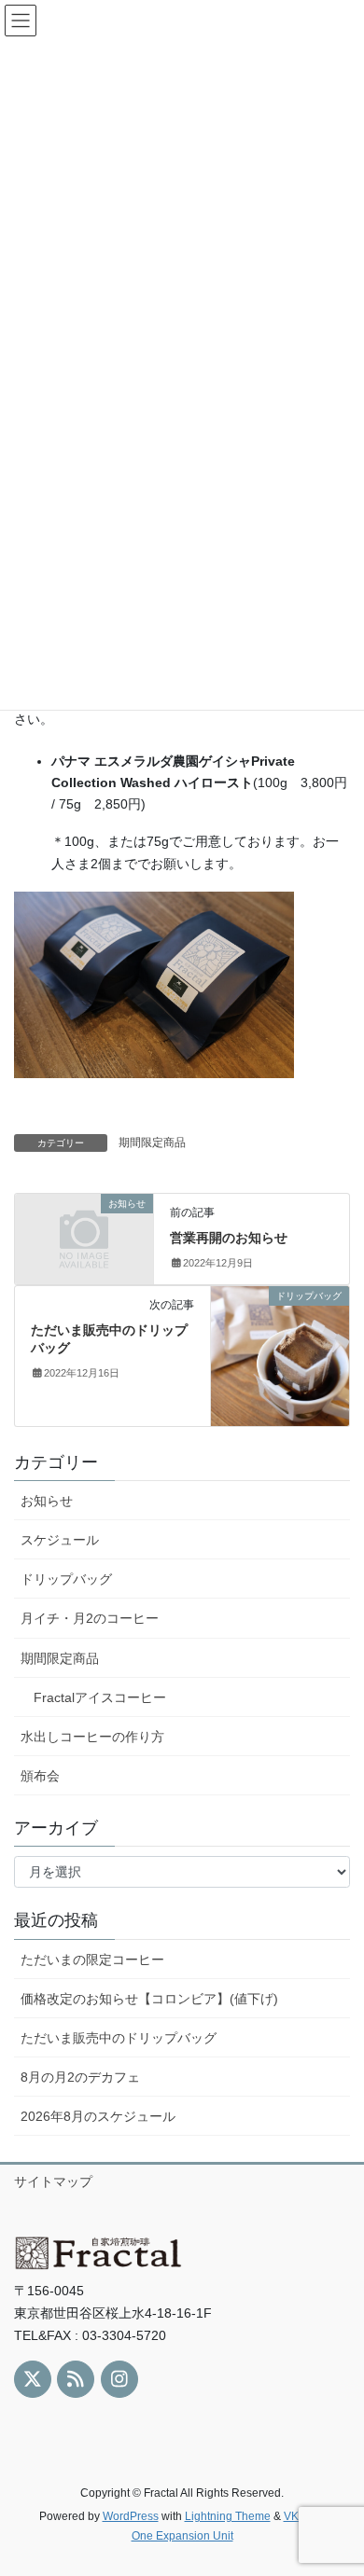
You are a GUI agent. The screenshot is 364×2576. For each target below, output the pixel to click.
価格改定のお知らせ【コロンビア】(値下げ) (149, 1999)
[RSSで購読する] (76, 2379)
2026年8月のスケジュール (98, 2116)
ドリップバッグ (66, 1579)
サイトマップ (53, 2181)
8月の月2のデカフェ (80, 2077)
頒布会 (40, 1776)
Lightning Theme (228, 2516)
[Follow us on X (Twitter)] (33, 2379)
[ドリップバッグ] (280, 1354)
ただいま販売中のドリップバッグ (119, 2038)
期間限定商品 (152, 1143)
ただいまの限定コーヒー (92, 1960)
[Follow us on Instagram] (119, 2379)
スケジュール (60, 1540)
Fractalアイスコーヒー (100, 1697)
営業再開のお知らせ (229, 1238)
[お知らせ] (84, 1236)
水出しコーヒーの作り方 (92, 1737)
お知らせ (47, 1501)
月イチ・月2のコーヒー (90, 1618)
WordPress (131, 2516)
